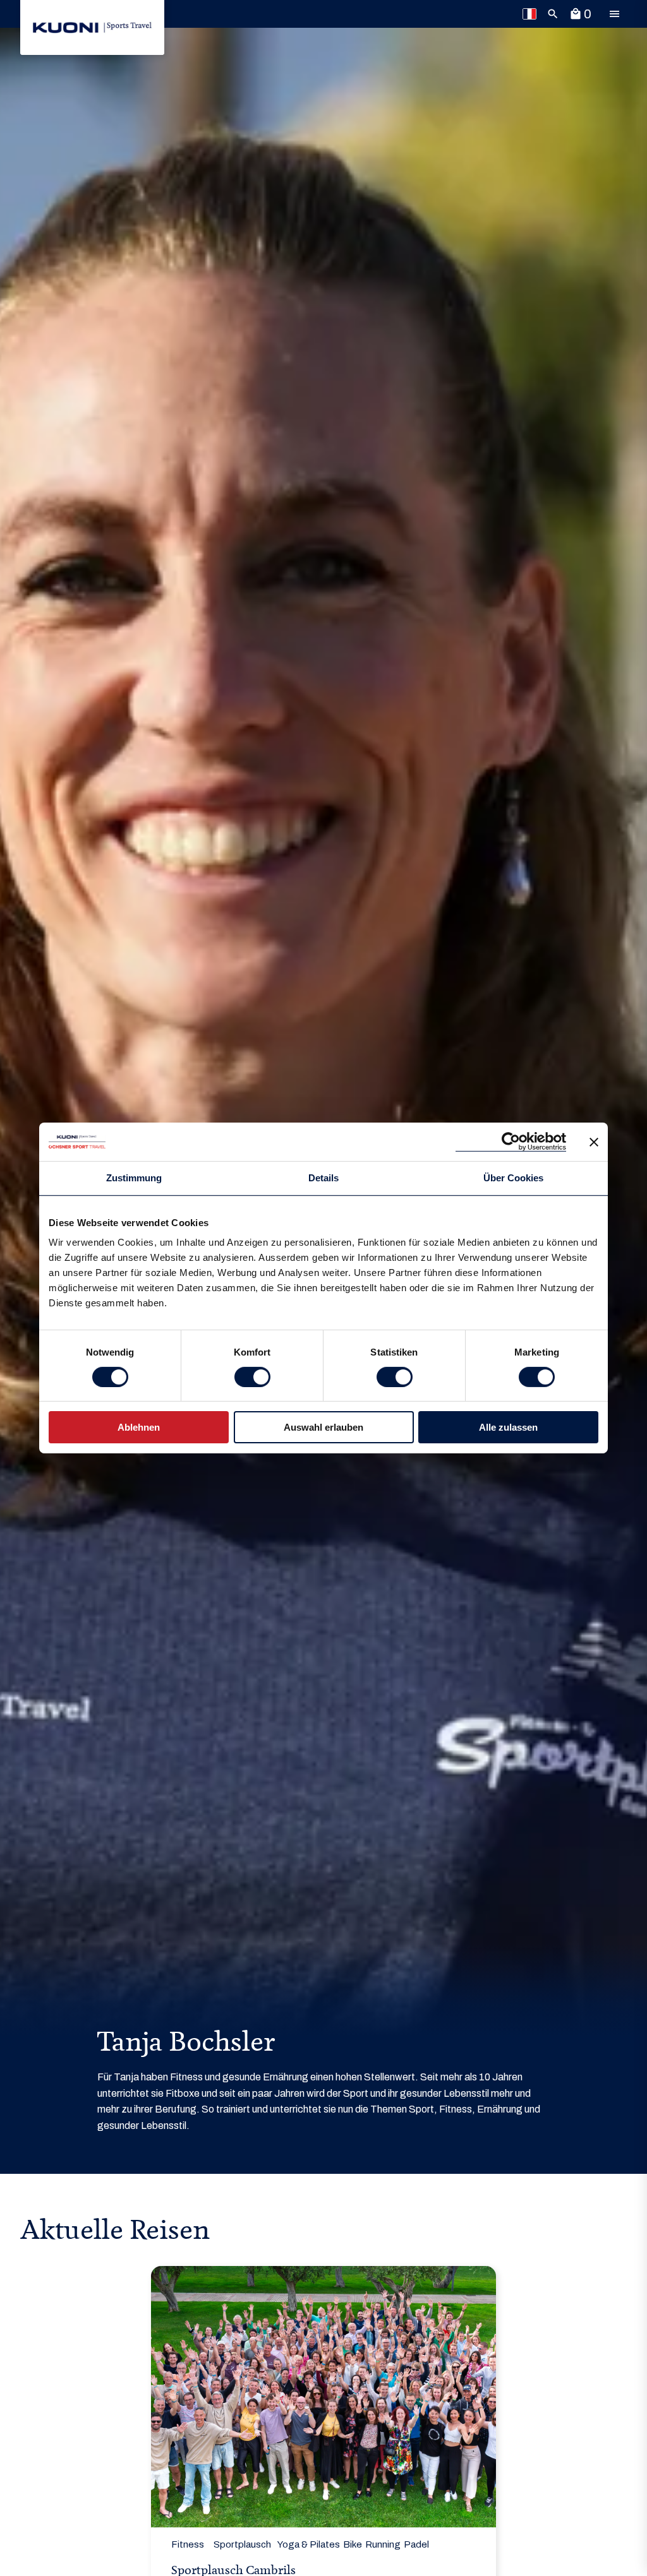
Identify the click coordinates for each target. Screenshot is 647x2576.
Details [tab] (323, 1178)
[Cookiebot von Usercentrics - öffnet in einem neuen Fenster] (511, 1142)
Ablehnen (139, 1427)
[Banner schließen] (594, 1142)
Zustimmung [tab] (134, 1178)
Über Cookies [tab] (513, 1178)
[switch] (252, 1377)
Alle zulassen (508, 1427)
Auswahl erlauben (323, 1427)
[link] (92, 27)
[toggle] (614, 14)
